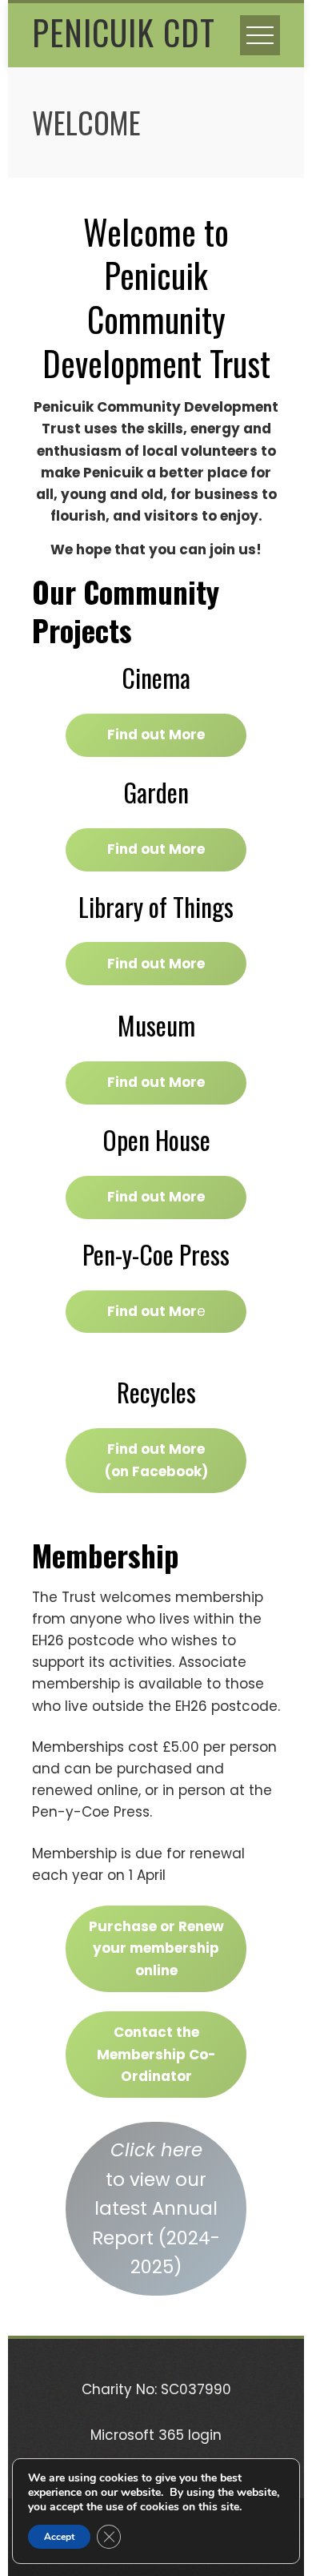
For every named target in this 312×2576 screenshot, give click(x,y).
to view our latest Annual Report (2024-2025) (156, 2208)
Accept (59, 2537)
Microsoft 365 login (156, 2435)
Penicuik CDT (124, 32)
